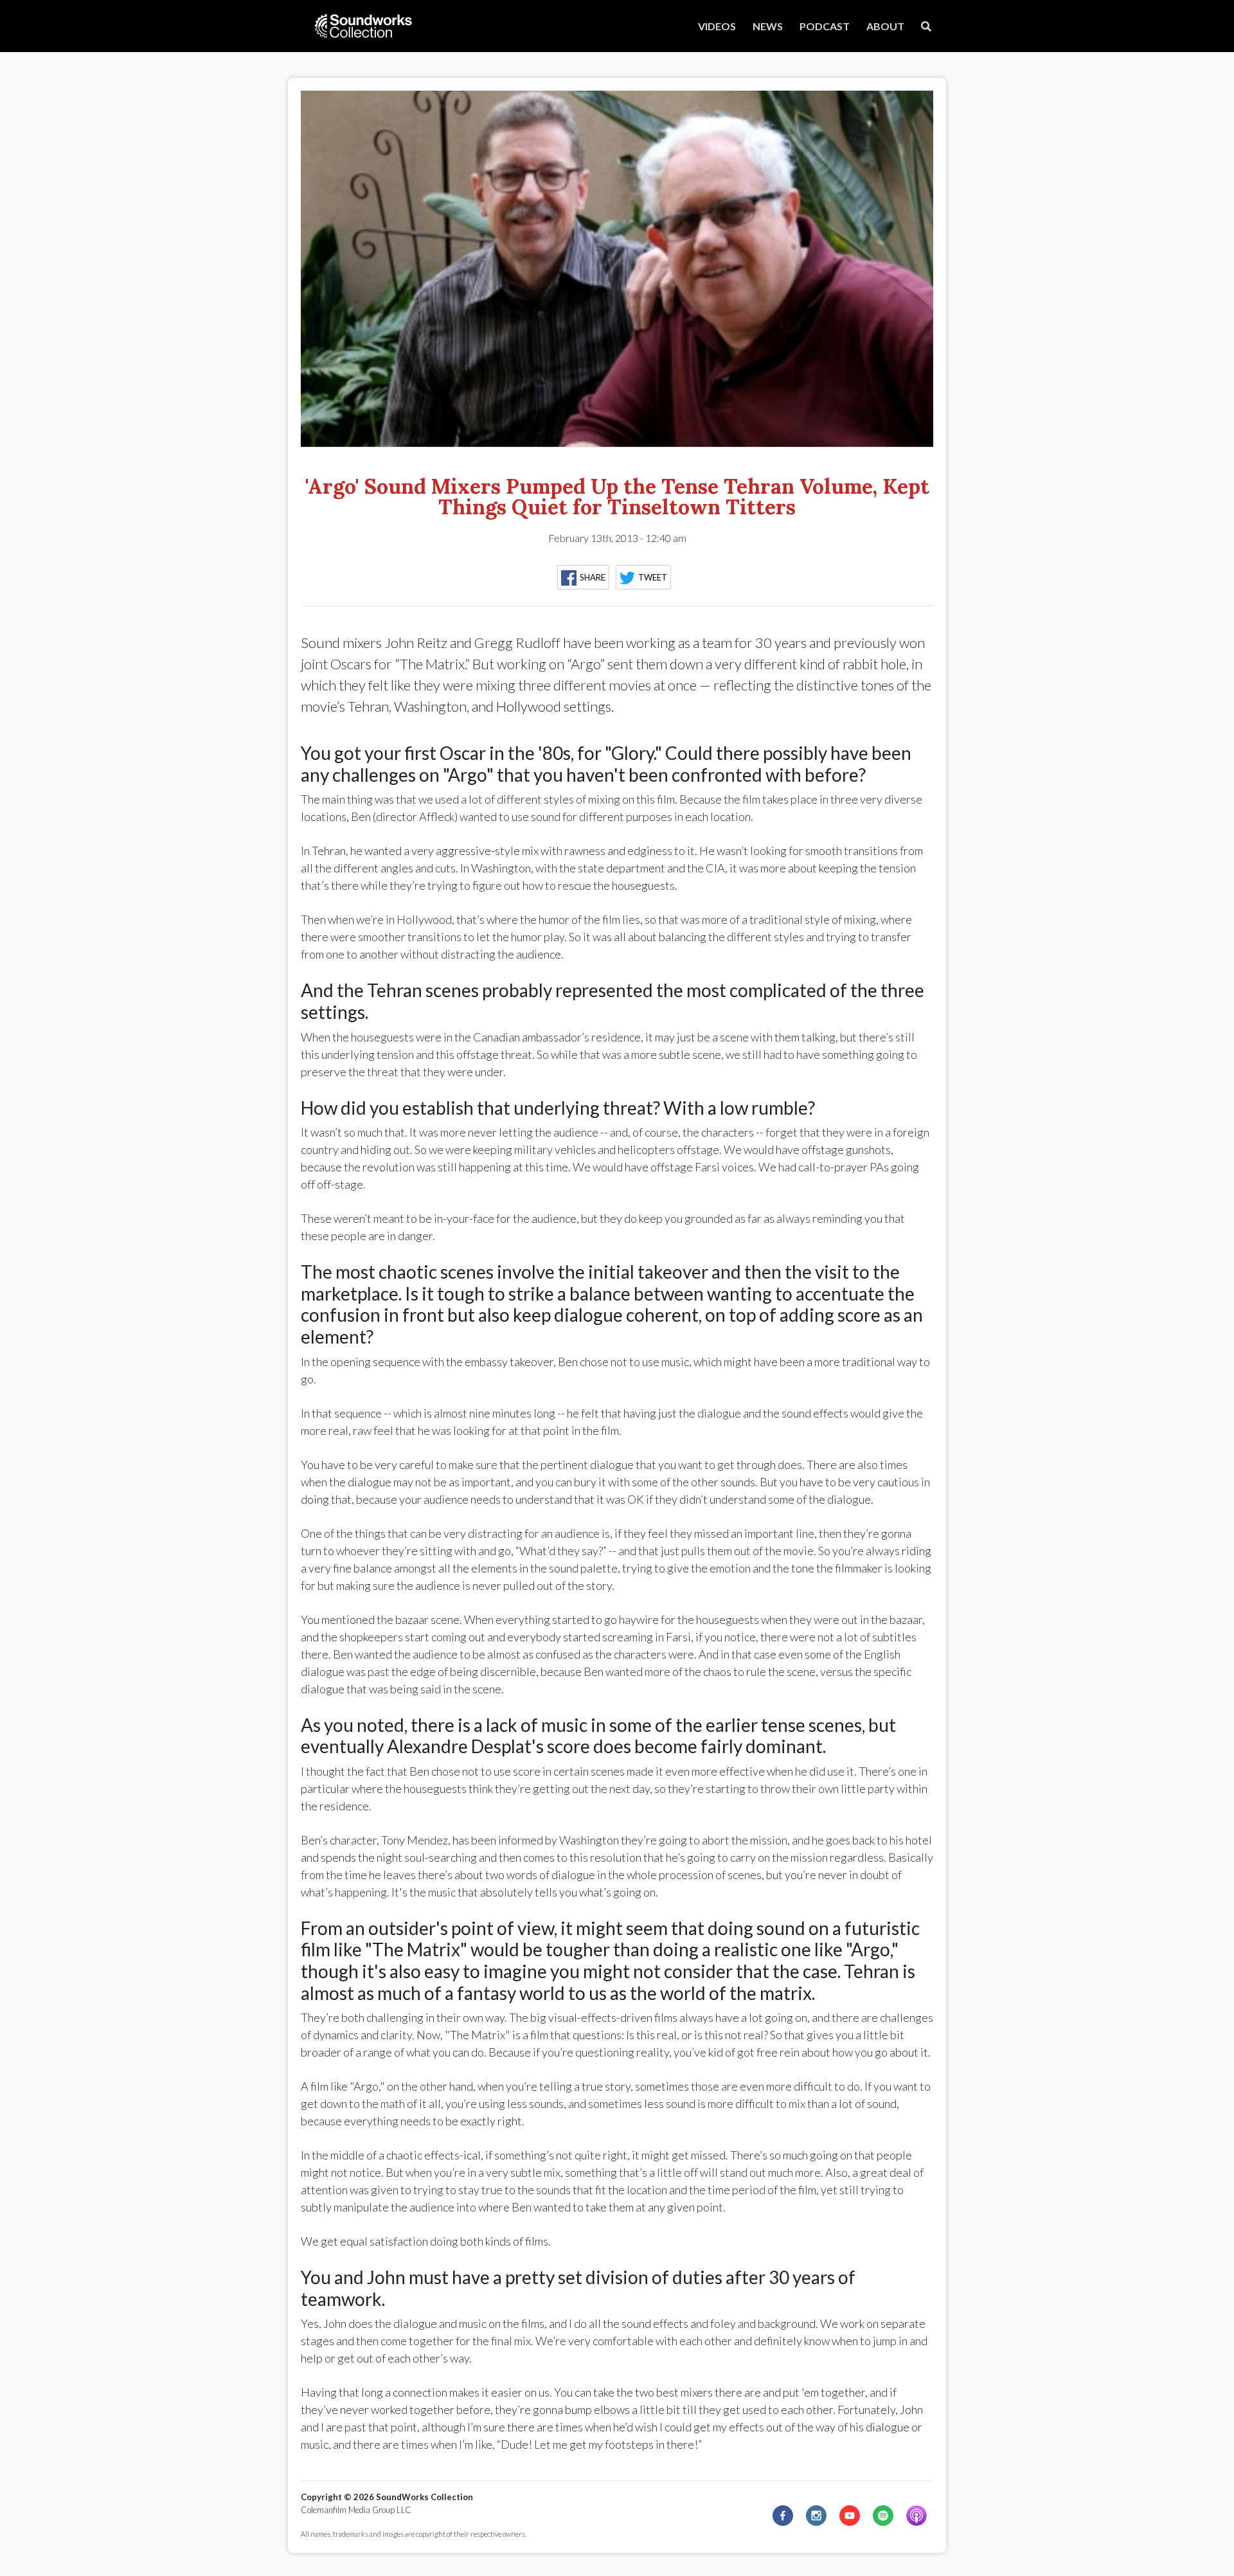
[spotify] (883, 2516)
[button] (586, 581)
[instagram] (816, 2516)
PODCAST (825, 26)
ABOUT (885, 26)
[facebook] (783, 2516)
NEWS (768, 26)
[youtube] (850, 2516)
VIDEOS (717, 26)
